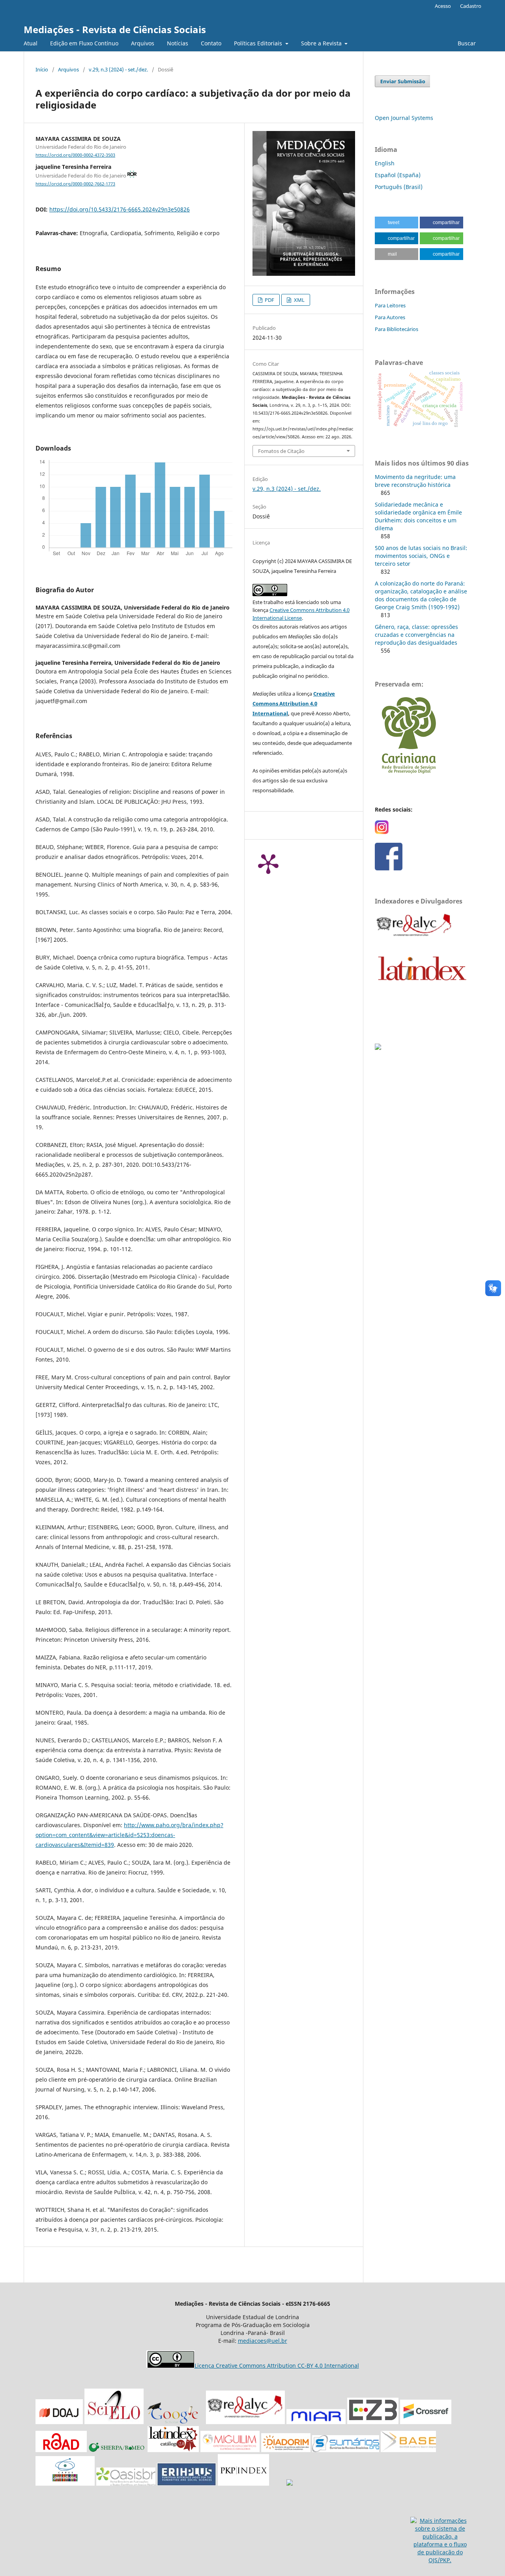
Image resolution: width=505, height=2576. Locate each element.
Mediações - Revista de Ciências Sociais (115, 29)
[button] (397, 223)
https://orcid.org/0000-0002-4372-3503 (75, 155)
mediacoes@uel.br (263, 2341)
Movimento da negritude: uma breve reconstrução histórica (415, 481)
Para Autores (390, 317)
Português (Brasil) (399, 187)
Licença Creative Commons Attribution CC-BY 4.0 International (277, 2366)
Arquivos (143, 43)
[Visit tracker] (378, 1048)
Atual (31, 43)
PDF (269, 300)
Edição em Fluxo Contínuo (84, 43)
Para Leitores (390, 305)
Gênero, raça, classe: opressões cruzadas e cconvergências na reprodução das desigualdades (416, 635)
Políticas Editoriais (259, 43)
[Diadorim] (286, 2450)
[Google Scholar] (175, 2422)
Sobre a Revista (322, 43)
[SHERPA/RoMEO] (118, 2450)
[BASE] (408, 2450)
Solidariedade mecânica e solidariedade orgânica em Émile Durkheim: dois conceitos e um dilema (418, 516)
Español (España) (398, 175)
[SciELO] (114, 2422)
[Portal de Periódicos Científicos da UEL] (290, 2483)
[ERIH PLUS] (187, 2483)
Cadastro (471, 6)
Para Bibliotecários (397, 329)
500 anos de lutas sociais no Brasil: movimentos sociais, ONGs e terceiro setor (421, 556)
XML (299, 300)
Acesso (443, 6)
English (385, 163)
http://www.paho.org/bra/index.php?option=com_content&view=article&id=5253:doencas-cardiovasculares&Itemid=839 (129, 1835)
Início (42, 69)
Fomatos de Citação (281, 451)
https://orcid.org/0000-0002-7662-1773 (75, 184)
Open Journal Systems (404, 118)
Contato (211, 43)
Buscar (466, 43)
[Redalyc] (245, 2422)
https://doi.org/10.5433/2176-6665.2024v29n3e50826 (120, 209)
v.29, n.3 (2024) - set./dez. (118, 69)
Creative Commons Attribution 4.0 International (294, 703)
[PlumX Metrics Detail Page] (268, 863)
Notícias (178, 43)
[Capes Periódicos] (65, 2483)
